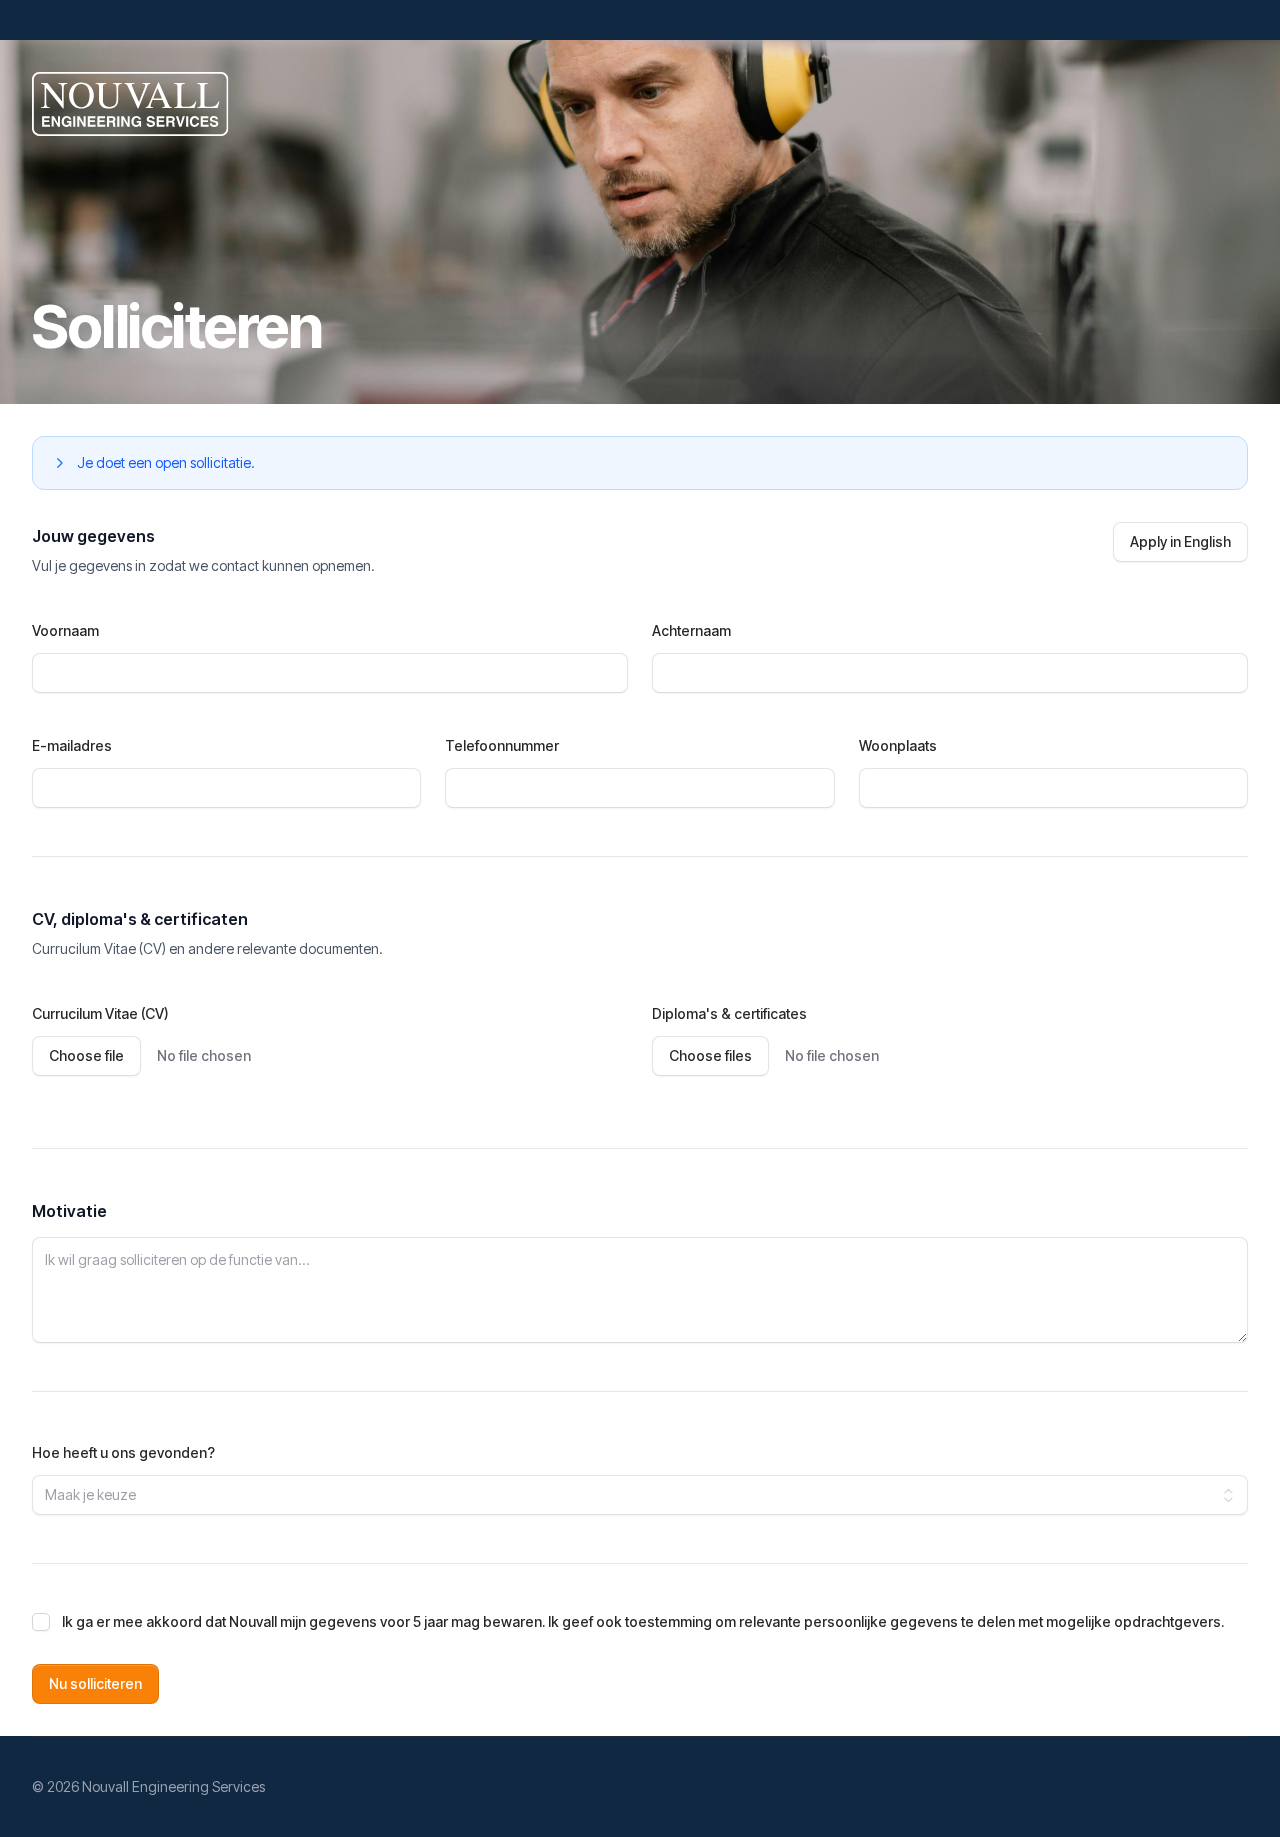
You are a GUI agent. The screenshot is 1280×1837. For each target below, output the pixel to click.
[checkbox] (41, 1622)
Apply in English (1180, 541)
